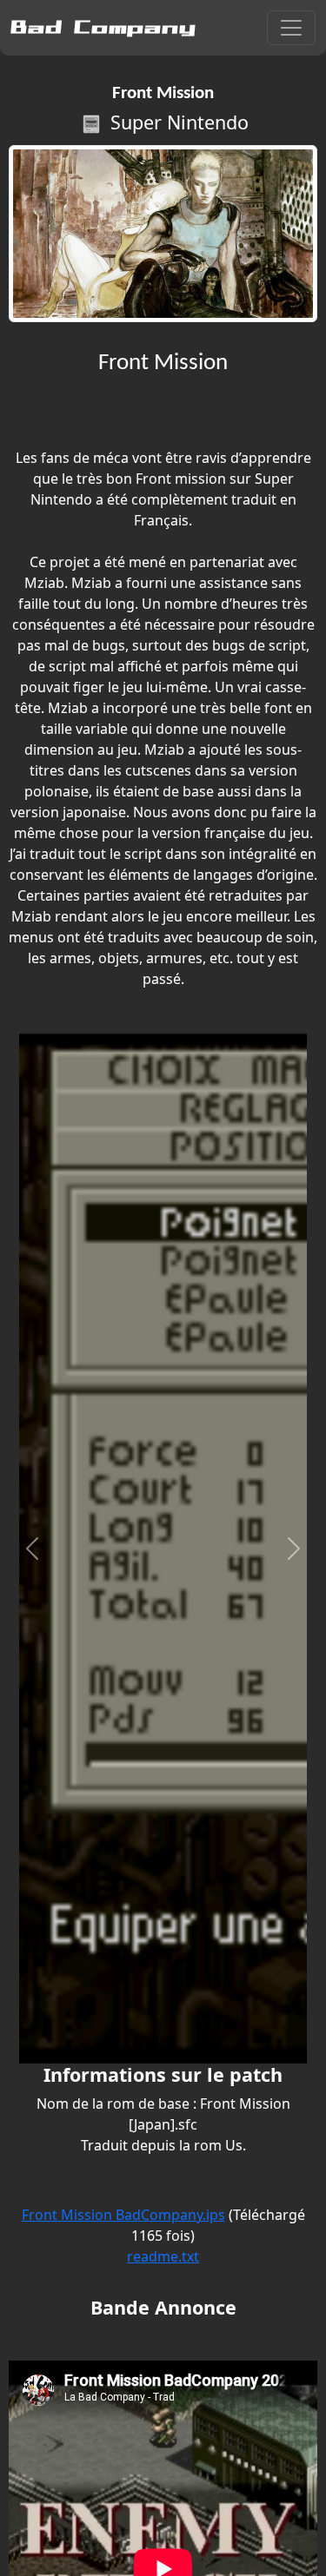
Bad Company (103, 27)
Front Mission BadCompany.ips (123, 2215)
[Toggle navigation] (291, 28)
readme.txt (163, 2256)
